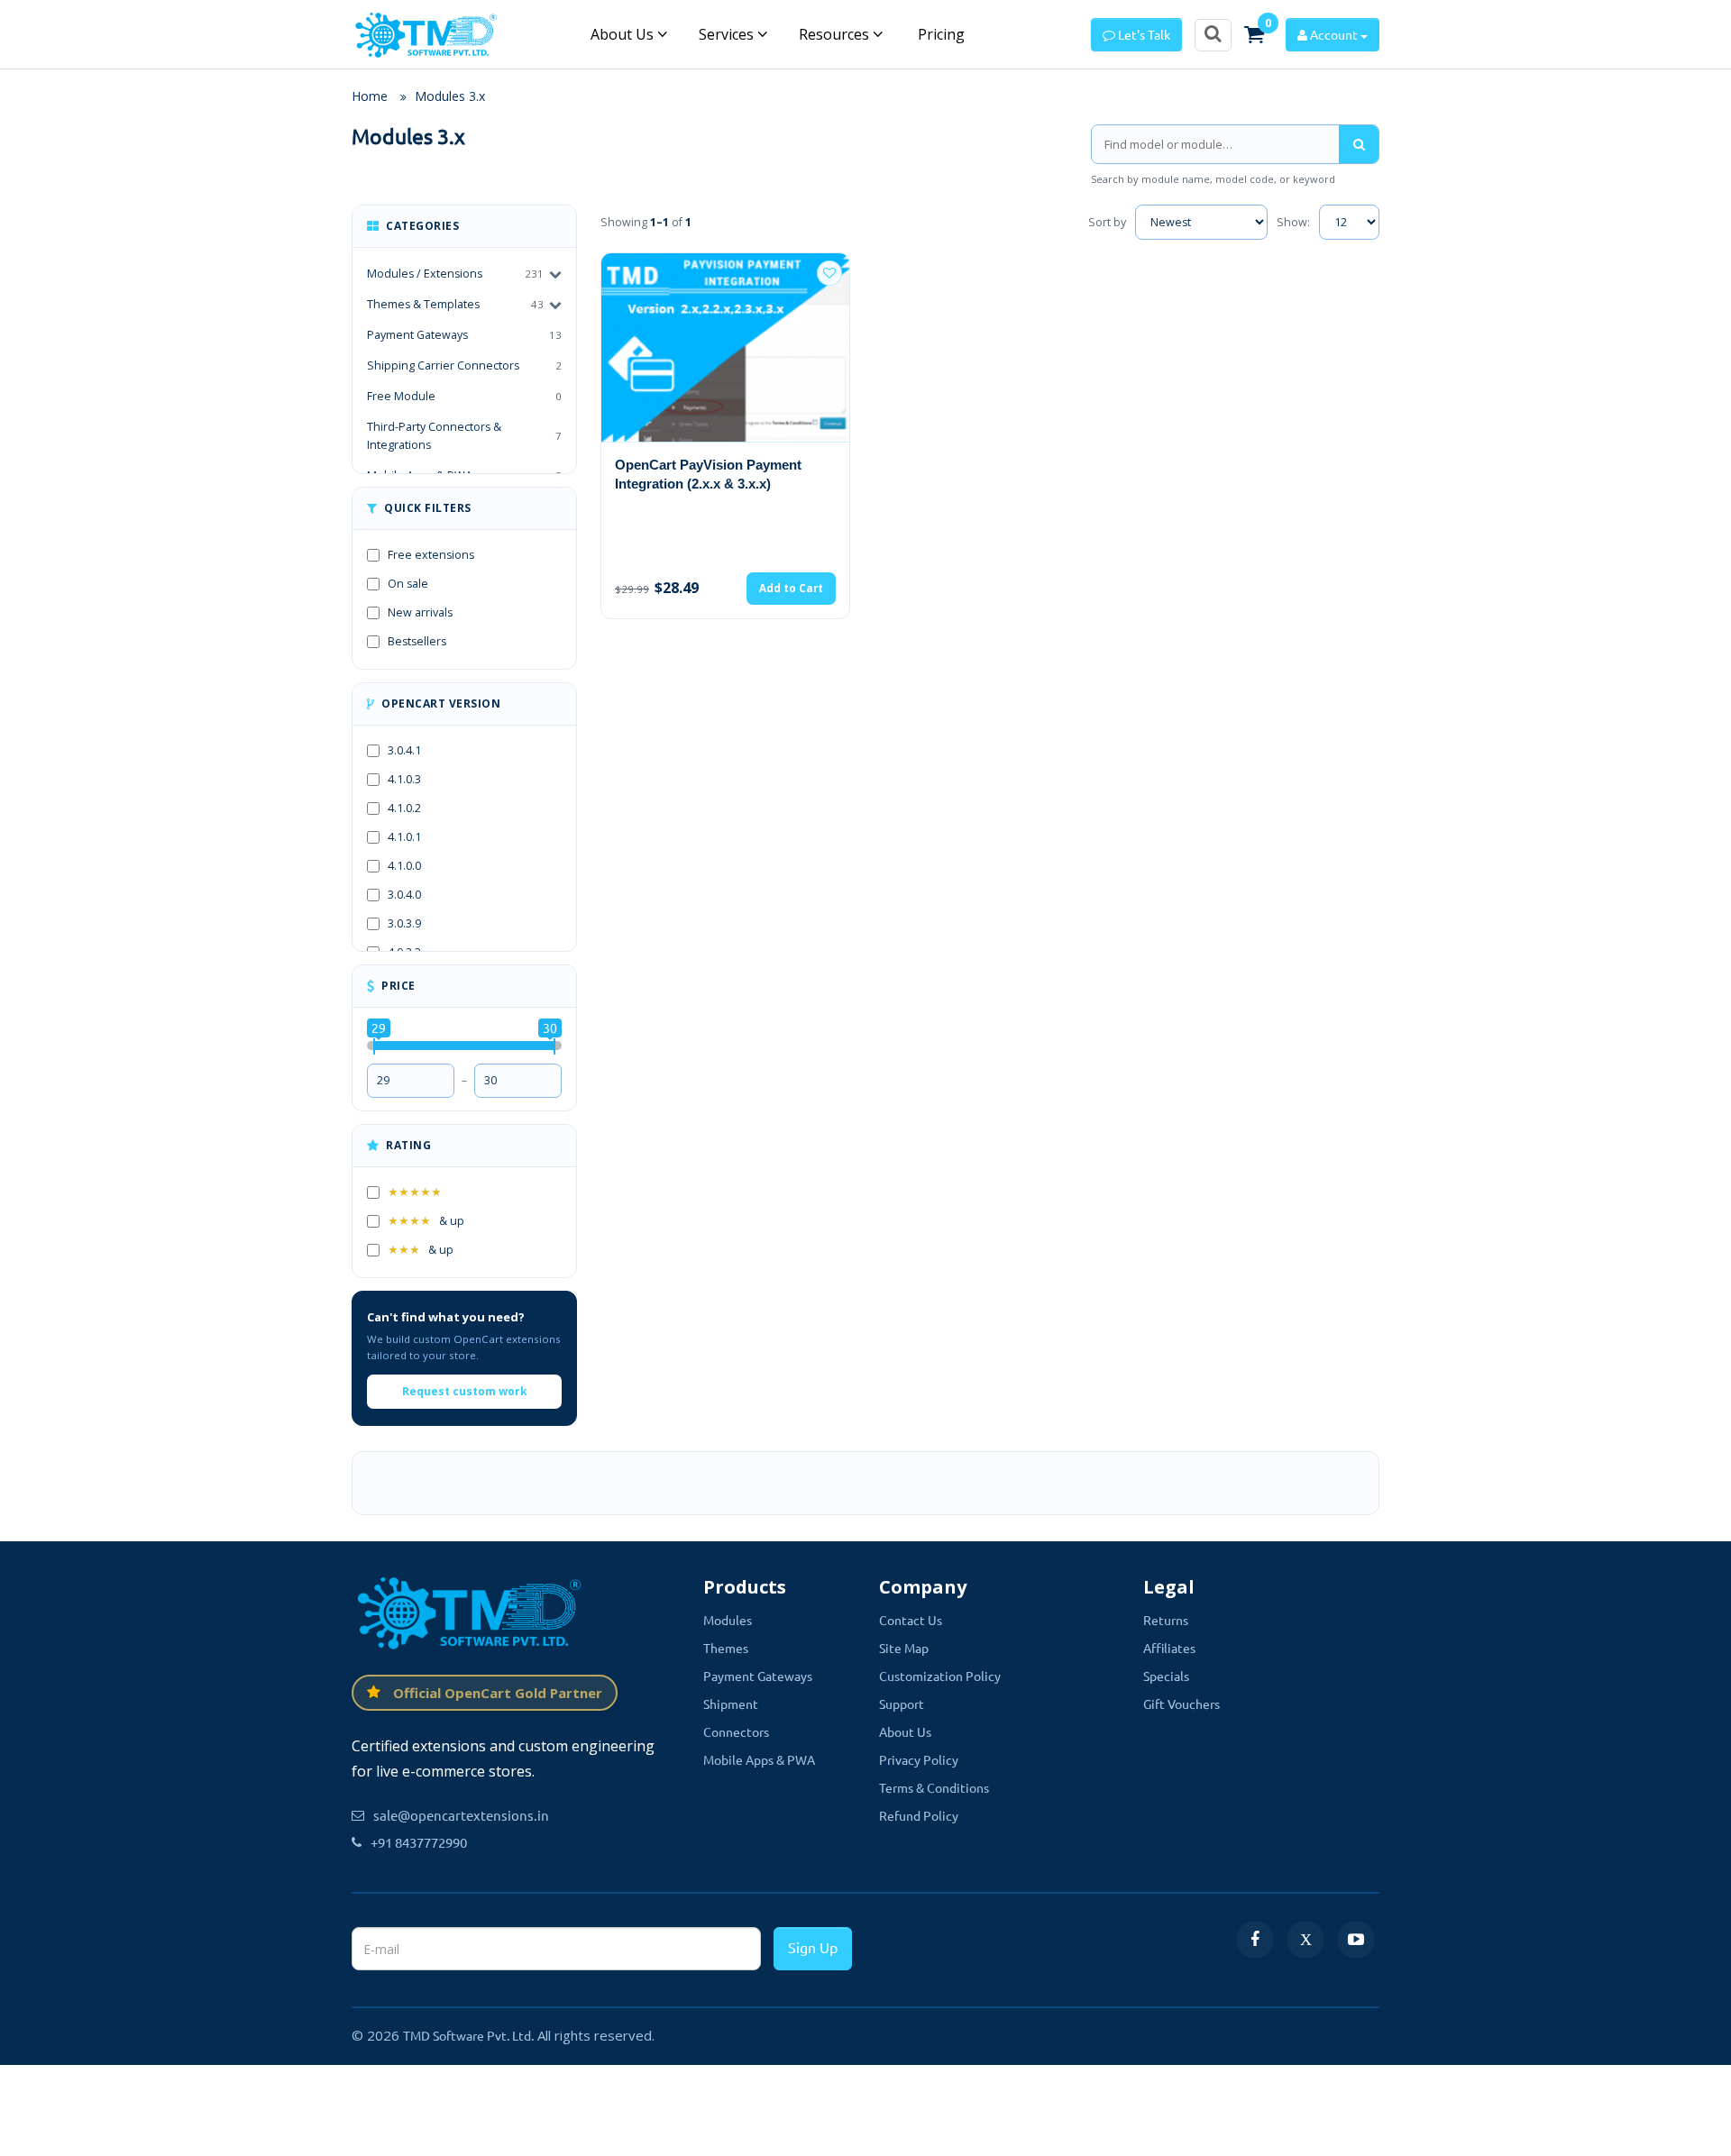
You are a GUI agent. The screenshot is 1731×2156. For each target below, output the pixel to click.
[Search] (1359, 144)
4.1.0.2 (404, 808)
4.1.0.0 (404, 866)
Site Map (904, 1648)
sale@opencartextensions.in (461, 1815)
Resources (836, 34)
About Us (624, 34)
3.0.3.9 (404, 923)
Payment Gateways (464, 335)
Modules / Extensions (425, 274)
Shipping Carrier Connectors (464, 365)
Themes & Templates (423, 304)
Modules (728, 1620)
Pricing (939, 34)
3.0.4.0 (404, 895)
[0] (1254, 34)
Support (902, 1704)
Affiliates (1169, 1648)
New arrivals (420, 612)
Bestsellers (417, 641)
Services (728, 34)
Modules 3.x (450, 96)
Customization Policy (940, 1676)
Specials (1166, 1676)
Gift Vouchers (1181, 1704)
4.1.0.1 (404, 837)
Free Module (464, 396)
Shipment (731, 1704)
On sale (408, 584)
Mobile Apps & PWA (759, 1759)
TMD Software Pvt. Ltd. (468, 2035)
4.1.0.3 (404, 779)
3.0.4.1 (404, 750)
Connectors (736, 1731)
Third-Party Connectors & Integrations (464, 436)
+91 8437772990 (419, 1842)
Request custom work (465, 1391)
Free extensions (431, 555)
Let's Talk (1143, 34)
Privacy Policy (919, 1759)
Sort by (1107, 222)
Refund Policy (919, 1815)
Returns (1166, 1620)
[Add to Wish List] (829, 273)
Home (370, 96)
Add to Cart (791, 588)
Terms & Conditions (934, 1787)
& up (426, 1221)
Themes (726, 1648)
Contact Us (911, 1620)
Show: (1293, 222)
